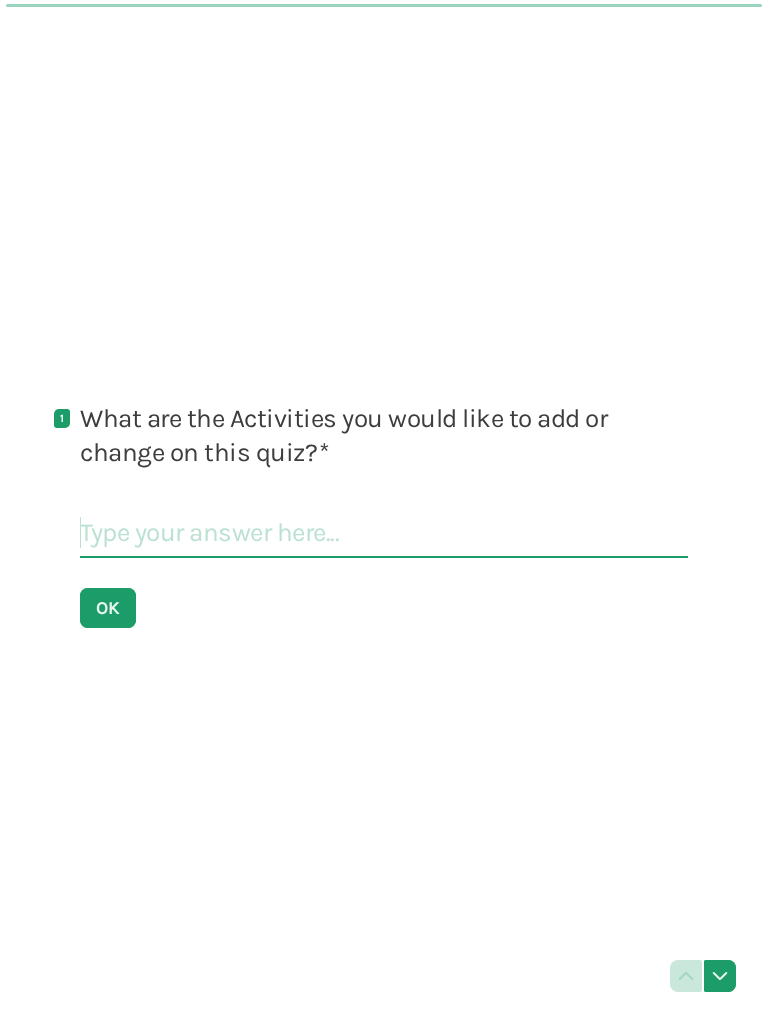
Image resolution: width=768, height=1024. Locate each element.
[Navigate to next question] (720, 976)
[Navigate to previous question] (686, 976)
